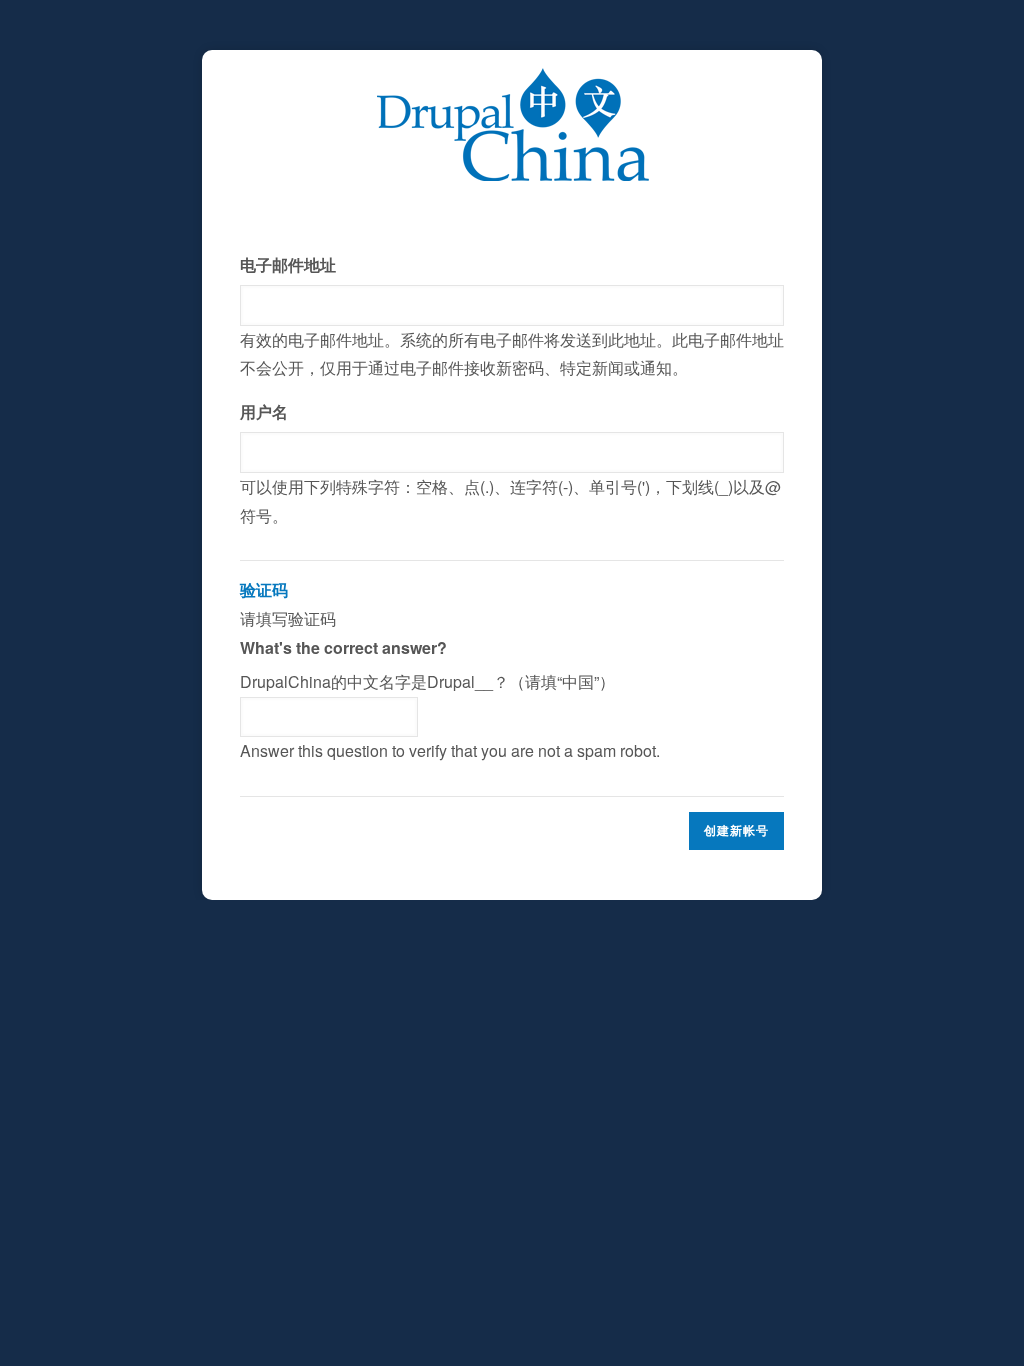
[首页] (512, 81)
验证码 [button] (264, 589)
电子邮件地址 (288, 264)
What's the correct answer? (343, 647)
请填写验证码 (450, 670)
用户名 (264, 411)
